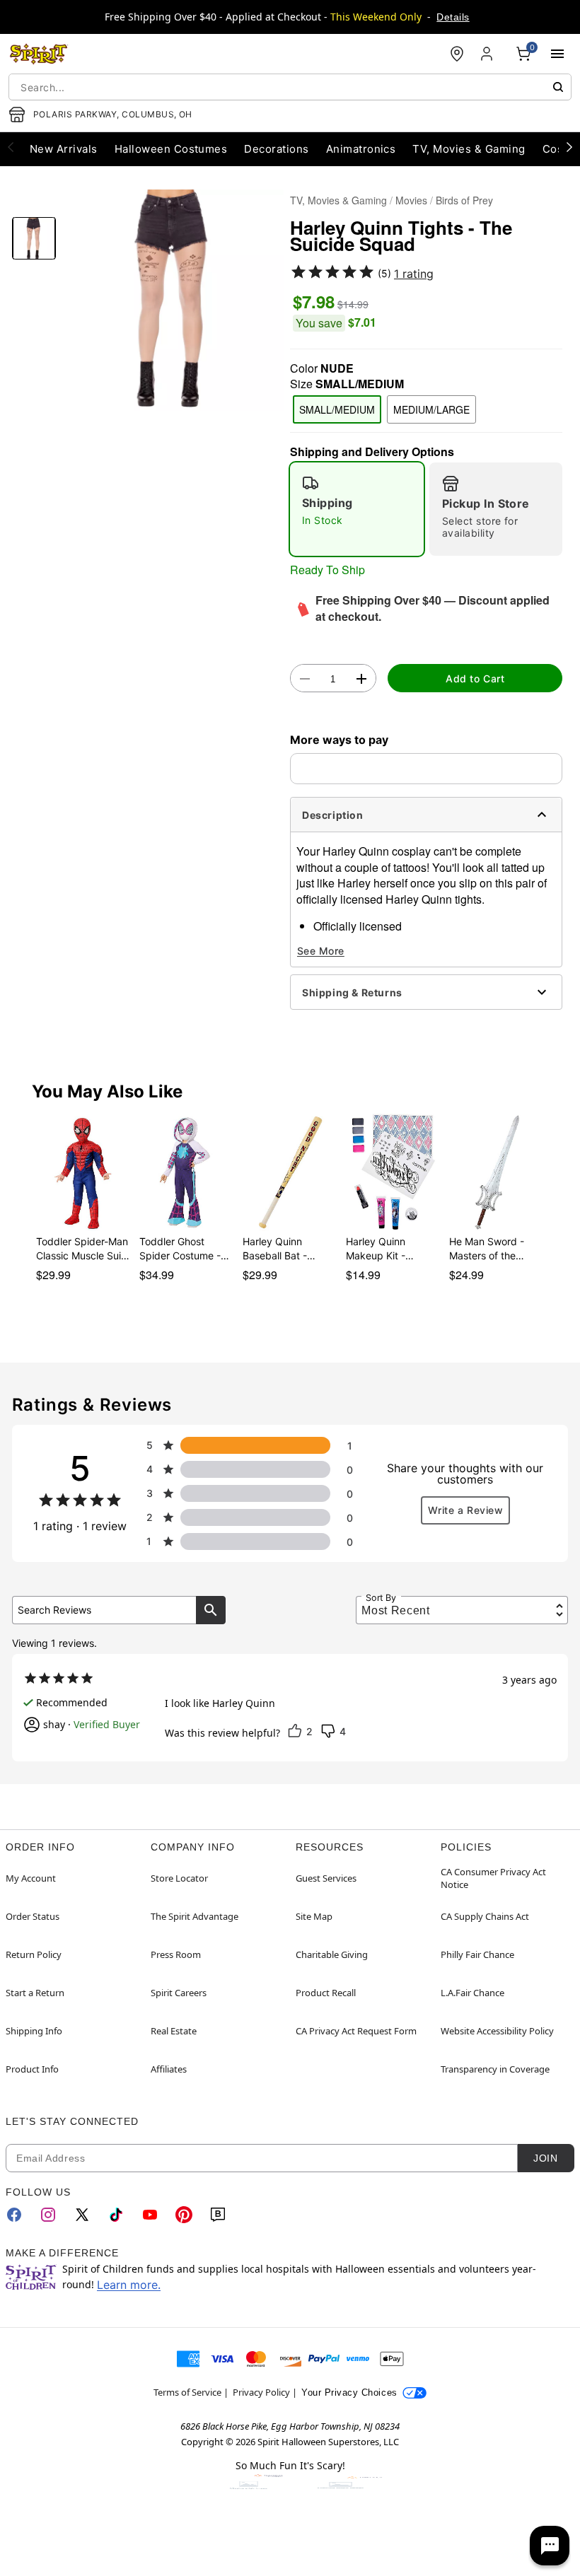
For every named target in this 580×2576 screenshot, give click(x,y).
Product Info (32, 2069)
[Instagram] (48, 2215)
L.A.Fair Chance (472, 1993)
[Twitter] (82, 2215)
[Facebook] (14, 2215)
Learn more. (129, 2285)
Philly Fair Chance (477, 1954)
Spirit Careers (179, 1993)
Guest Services (326, 1878)
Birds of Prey (464, 200)
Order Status (33, 1916)
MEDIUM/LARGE (431, 409)
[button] (173, 300)
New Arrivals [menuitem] (64, 149)
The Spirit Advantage (195, 1916)
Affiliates (169, 2069)
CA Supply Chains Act (485, 1916)
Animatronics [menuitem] (361, 149)
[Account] (488, 54)
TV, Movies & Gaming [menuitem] (469, 149)
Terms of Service (187, 2392)
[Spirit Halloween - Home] (39, 54)
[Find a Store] (457, 54)
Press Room (176, 1954)
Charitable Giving (332, 1954)
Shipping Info (34, 2031)
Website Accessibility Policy (497, 2031)
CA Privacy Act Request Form (356, 2031)
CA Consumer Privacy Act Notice (493, 1878)
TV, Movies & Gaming (338, 200)
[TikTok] (116, 2215)
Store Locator (179, 1878)
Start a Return (35, 1993)
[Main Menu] (557, 54)
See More (321, 951)
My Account (31, 1878)
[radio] (357, 509)
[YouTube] (150, 2215)
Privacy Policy (261, 2392)
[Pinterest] (184, 2215)
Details (453, 17)
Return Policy (34, 1954)
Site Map (314, 1916)
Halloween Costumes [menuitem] (171, 149)
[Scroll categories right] (569, 146)
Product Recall (326, 1993)
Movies (411, 200)
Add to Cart (475, 678)
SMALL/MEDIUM (337, 409)
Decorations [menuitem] (276, 149)
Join (545, 2158)
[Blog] (218, 2215)
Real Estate (174, 2031)
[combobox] (290, 87)
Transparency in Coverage (495, 2069)
